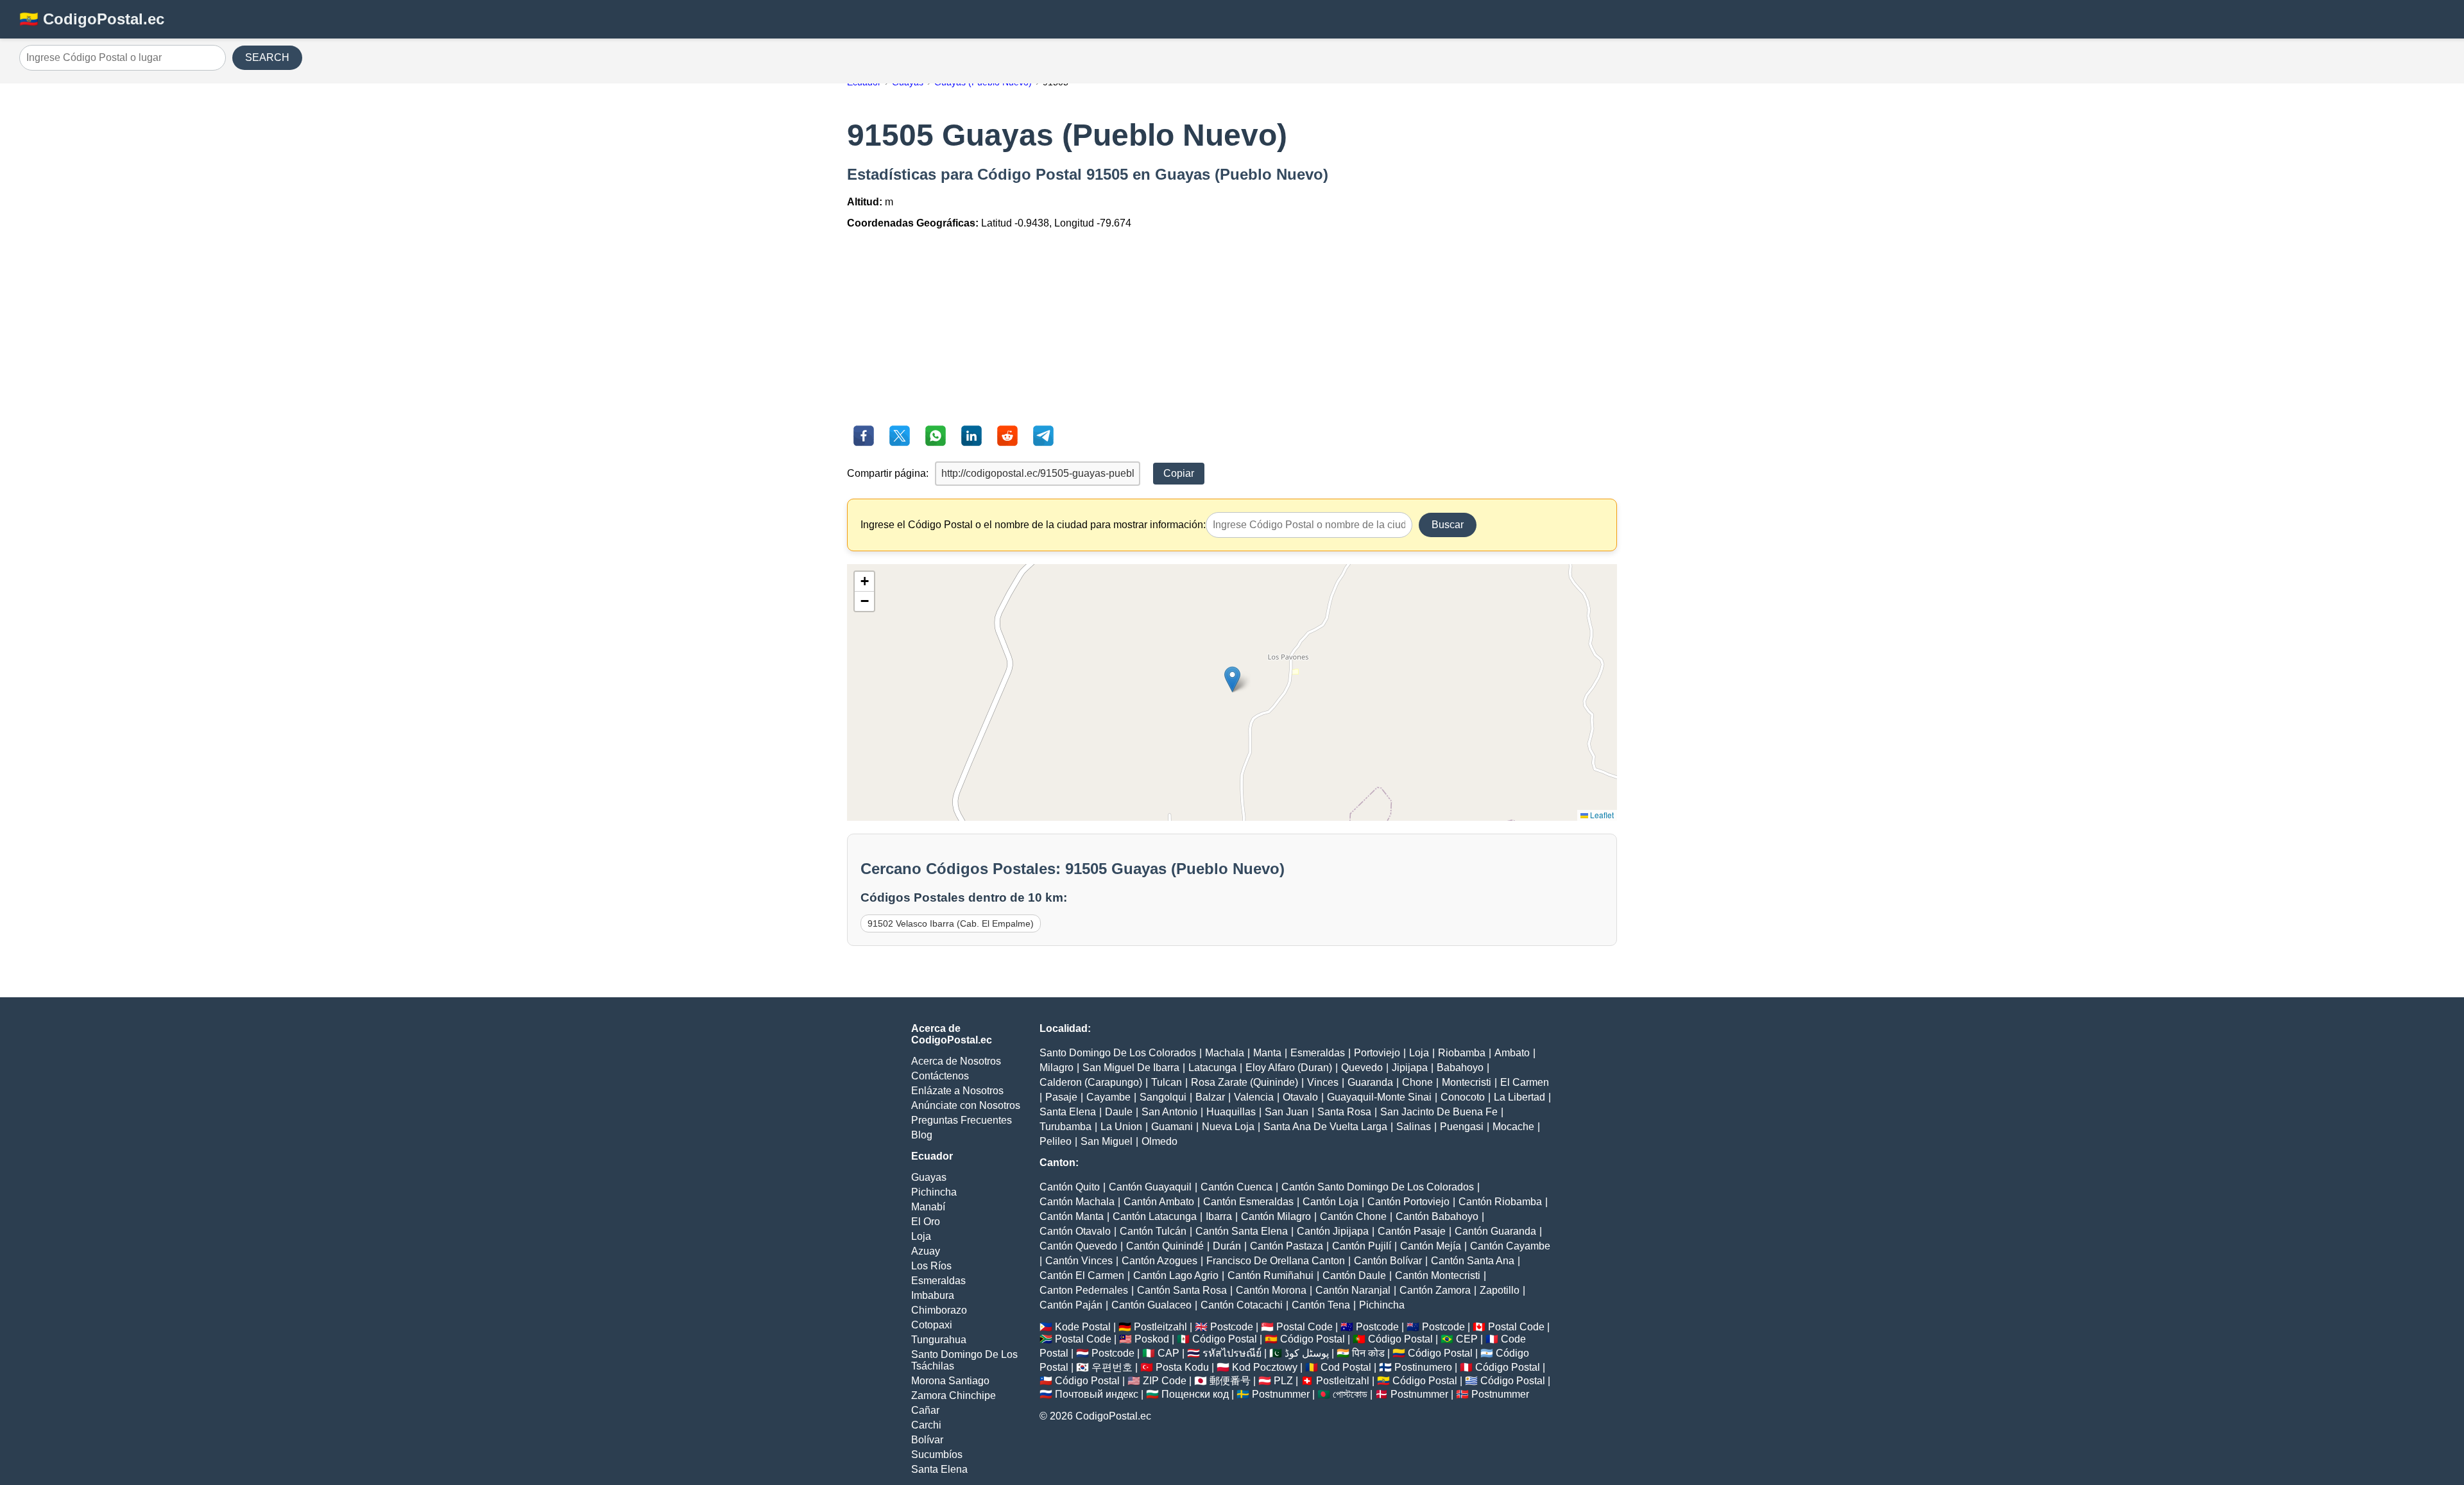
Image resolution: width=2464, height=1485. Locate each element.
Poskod (1152, 1339)
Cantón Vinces (1079, 1261)
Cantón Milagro (1276, 1216)
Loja (921, 1236)
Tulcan (1167, 1082)
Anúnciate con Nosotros (966, 1105)
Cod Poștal (1346, 1367)
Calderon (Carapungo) (1091, 1082)
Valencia (1254, 1097)
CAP (1168, 1353)
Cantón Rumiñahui (1270, 1275)
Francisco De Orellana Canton (1276, 1261)
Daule (1119, 1112)
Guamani (1172, 1127)
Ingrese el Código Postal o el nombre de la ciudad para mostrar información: (1033, 525)
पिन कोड (1368, 1353)
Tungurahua (939, 1340)
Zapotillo (1500, 1290)
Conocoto (1463, 1097)
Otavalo (1300, 1097)
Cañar (925, 1410)
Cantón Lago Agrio (1176, 1275)
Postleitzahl (1160, 1327)
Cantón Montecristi (1438, 1275)
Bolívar (927, 1440)
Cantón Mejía (1431, 1246)
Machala (1225, 1053)
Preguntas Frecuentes (962, 1120)
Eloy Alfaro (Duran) (1289, 1068)
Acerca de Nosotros (956, 1061)
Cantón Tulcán (1153, 1231)
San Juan (1287, 1112)
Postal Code (1305, 1327)
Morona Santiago (950, 1381)
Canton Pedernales (1084, 1290)
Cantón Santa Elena (1242, 1231)
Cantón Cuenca (1236, 1187)
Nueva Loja (1228, 1127)
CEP (1467, 1339)
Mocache (1513, 1127)
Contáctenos (940, 1076)
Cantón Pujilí (1362, 1246)
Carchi (926, 1425)
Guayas (929, 1177)
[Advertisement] (1232, 329)
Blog (922, 1135)
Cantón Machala (1077, 1202)
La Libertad (1519, 1097)
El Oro (926, 1222)
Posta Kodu (1182, 1367)
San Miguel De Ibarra (1131, 1068)
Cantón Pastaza (1287, 1246)
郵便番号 (1230, 1381)
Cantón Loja (1330, 1202)
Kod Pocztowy (1265, 1367)
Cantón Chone (1353, 1216)
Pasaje (1061, 1097)
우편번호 (1112, 1367)
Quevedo (1362, 1068)
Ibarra (1219, 1216)
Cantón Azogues (1159, 1261)
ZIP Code (1165, 1381)
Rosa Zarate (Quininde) (1245, 1082)
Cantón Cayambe (1510, 1246)
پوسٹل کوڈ (1307, 1353)
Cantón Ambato (1159, 1202)
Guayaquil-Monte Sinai (1379, 1097)
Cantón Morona (1271, 1290)
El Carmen (1525, 1082)
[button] (1232, 679)
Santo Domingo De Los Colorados (1118, 1053)
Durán (1227, 1246)
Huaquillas (1231, 1112)
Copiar (1179, 473)
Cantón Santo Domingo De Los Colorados (1378, 1187)
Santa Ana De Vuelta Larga (1325, 1127)
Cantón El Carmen (1082, 1275)
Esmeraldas (938, 1281)
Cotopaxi (932, 1325)
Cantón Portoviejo (1408, 1202)
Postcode (1232, 1327)
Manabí (928, 1207)
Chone (1417, 1082)
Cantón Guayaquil (1150, 1187)
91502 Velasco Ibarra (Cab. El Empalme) (951, 923)
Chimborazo (939, 1310)
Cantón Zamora (1435, 1290)
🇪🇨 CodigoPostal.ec (92, 19)
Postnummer (1281, 1394)
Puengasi (1462, 1127)
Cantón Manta (1072, 1216)
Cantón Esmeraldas (1248, 1202)
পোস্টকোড (1350, 1394)
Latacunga (1212, 1068)
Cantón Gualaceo (1151, 1305)
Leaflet (1601, 815)
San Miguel (1107, 1141)
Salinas (1414, 1127)
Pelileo (1056, 1141)
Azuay (926, 1251)
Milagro (1057, 1068)
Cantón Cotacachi (1242, 1305)
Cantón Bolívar (1388, 1261)
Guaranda (1370, 1082)
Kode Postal (1083, 1327)
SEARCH (267, 57)
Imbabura (933, 1295)
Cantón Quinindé (1165, 1246)
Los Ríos (931, 1266)
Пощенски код (1195, 1394)
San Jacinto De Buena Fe (1439, 1112)
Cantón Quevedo (1078, 1246)
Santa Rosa (1344, 1112)
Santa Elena (939, 1469)
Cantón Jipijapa (1333, 1231)
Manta (1267, 1053)
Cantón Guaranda (1495, 1231)
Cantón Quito (1070, 1187)
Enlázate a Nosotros (957, 1091)
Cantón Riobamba (1500, 1202)
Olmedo (1159, 1141)
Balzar (1210, 1097)
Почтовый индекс (1097, 1394)
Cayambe (1108, 1097)
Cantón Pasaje (1412, 1231)
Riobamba (1462, 1053)
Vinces (1323, 1082)
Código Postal (1225, 1339)
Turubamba (1065, 1127)
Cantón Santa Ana (1473, 1261)
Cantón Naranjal (1353, 1290)
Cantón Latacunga (1155, 1216)
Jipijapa (1410, 1068)
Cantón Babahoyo (1437, 1216)
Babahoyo (1460, 1068)
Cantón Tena (1321, 1305)
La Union (1121, 1127)
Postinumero (1423, 1367)
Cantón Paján (1071, 1305)
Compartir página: (888, 473)
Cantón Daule (1354, 1275)
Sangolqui (1163, 1097)
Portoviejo (1377, 1053)
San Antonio (1169, 1112)
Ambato (1512, 1053)
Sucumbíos (937, 1455)
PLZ (1283, 1381)
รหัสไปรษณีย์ (1232, 1353)
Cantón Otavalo (1075, 1231)
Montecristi (1467, 1082)
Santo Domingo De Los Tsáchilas (964, 1360)
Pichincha (934, 1192)
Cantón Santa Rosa (1182, 1290)
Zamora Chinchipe (954, 1395)
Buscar (1448, 525)
